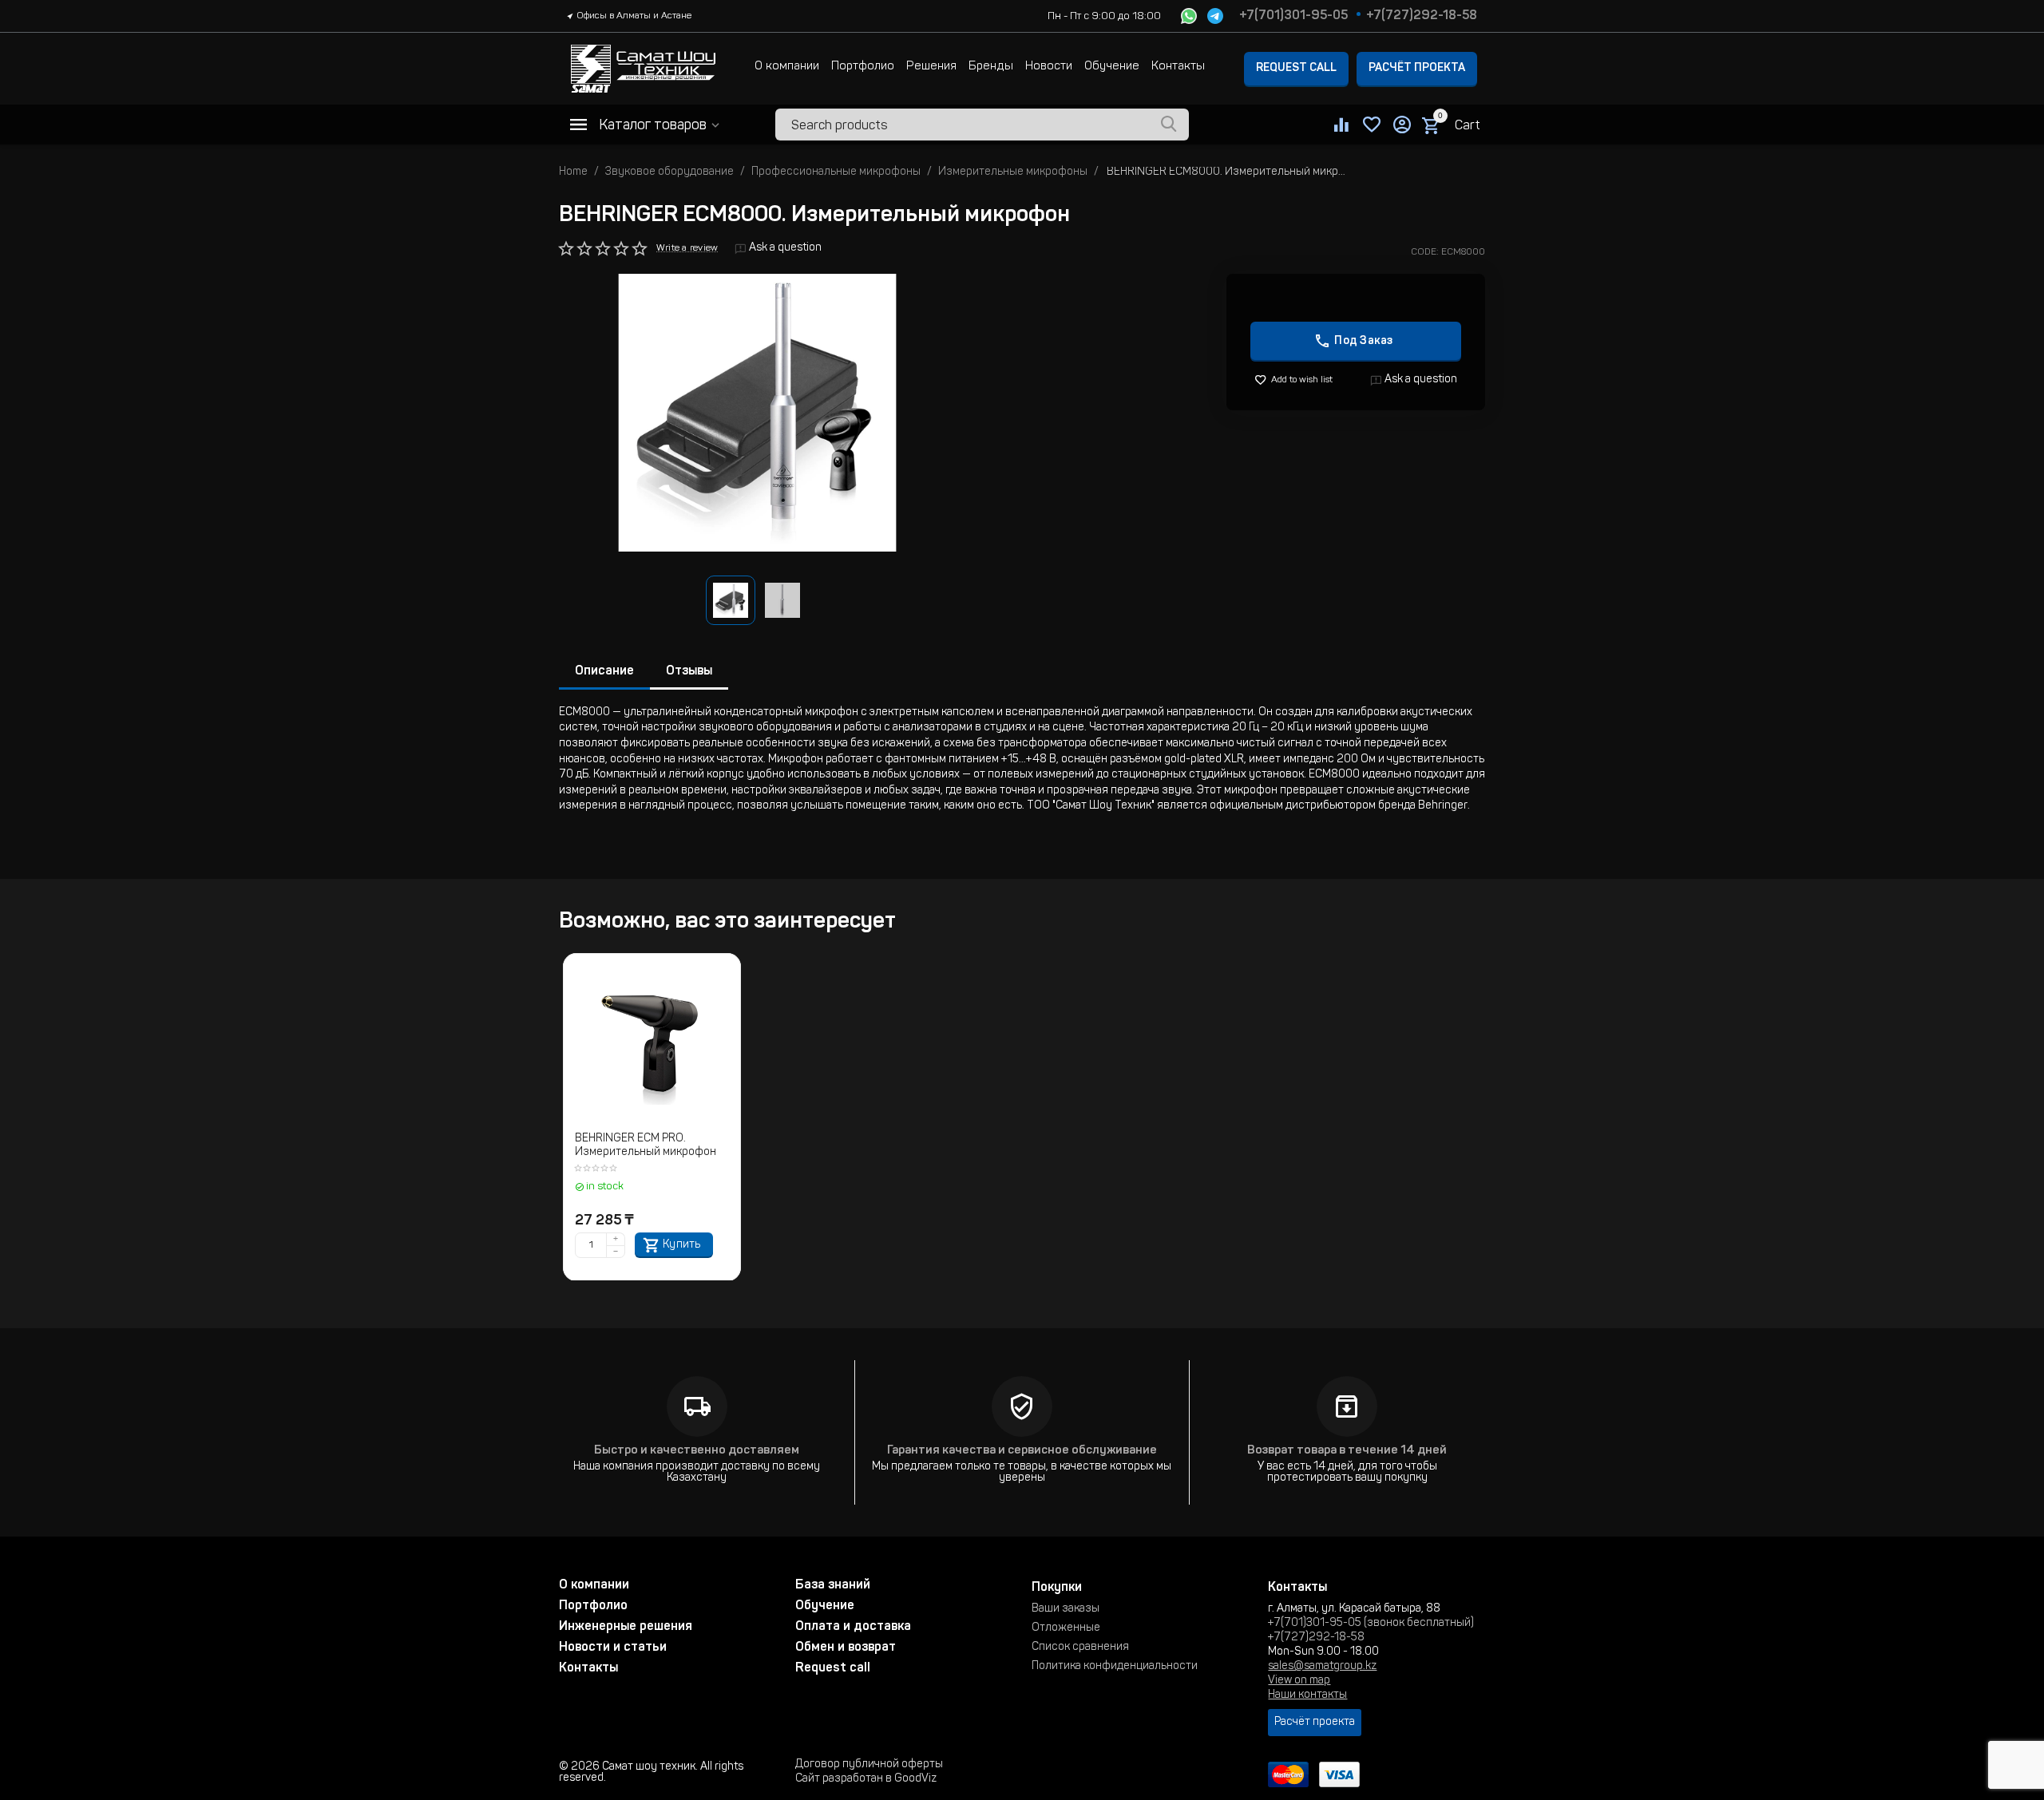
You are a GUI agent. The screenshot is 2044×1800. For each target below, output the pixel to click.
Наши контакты (1307, 1695)
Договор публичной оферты (869, 1765)
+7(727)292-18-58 (1422, 16)
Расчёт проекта (1417, 69)
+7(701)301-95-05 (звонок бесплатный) (1371, 1624)
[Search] (1169, 125)
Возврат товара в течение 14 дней (1347, 1451)
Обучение (1112, 67)
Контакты (1178, 67)
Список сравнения (1080, 1648)
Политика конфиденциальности (1115, 1667)
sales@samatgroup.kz (1322, 1667)
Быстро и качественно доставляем (697, 1451)
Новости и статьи (613, 1648)
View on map (1299, 1681)
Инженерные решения (626, 1627)
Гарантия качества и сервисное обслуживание (1022, 1451)
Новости (1049, 67)
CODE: (1425, 252)
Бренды (991, 67)
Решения (931, 67)
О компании (787, 67)
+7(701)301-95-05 (1293, 16)
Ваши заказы (1066, 1609)
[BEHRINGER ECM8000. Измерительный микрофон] (757, 413)
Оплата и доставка (853, 1627)
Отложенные (1066, 1628)
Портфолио (863, 67)
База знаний (833, 1585)
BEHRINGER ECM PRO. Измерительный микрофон (646, 1146)
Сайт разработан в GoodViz (866, 1779)
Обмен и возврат (846, 1648)
